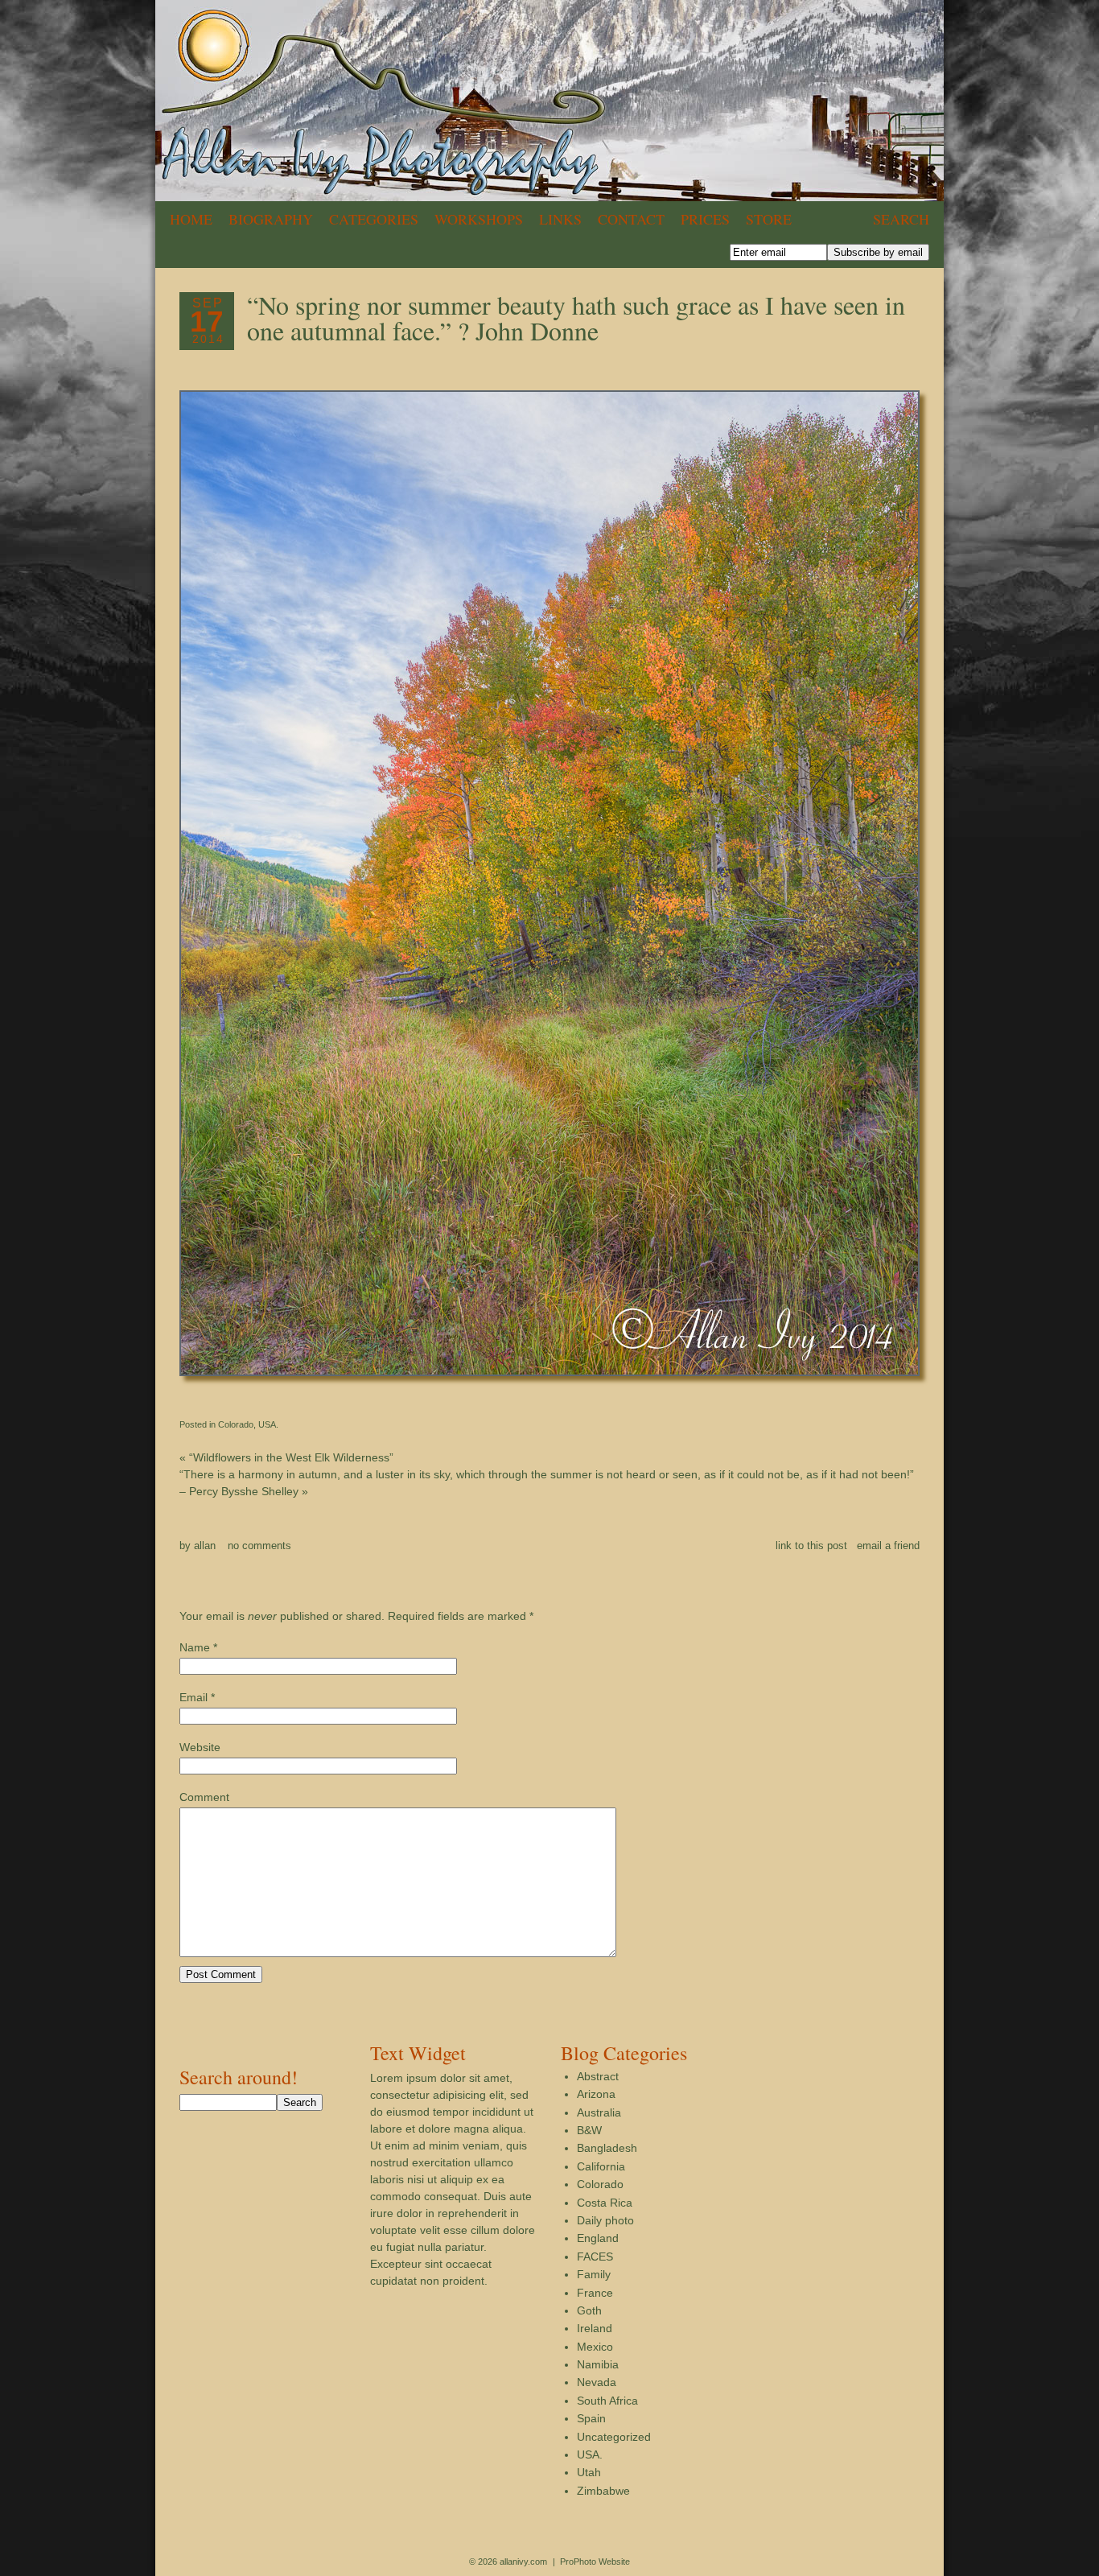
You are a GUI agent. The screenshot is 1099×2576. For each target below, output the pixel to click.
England (598, 2238)
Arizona (596, 2094)
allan (205, 1546)
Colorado (236, 1424)
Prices (705, 219)
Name (195, 1647)
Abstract (598, 2076)
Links (560, 219)
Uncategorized (614, 2437)
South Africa (607, 2401)
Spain (591, 2418)
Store (769, 219)
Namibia (598, 2364)
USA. (268, 1424)
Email (193, 1697)
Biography (271, 219)
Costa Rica (605, 2203)
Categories (374, 219)
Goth (589, 2310)
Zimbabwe (603, 2491)
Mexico (595, 2347)
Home (191, 219)
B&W (589, 2130)
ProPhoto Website (595, 2562)
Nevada (597, 2382)
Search (901, 219)
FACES (595, 2257)
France (595, 2293)
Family (594, 2274)
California (601, 2166)
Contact (631, 219)
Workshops (479, 219)
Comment (204, 1797)
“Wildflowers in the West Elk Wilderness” (286, 1457)
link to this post (811, 1546)
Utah (589, 2472)
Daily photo (605, 2220)
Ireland (595, 2328)
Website (200, 1747)
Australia (599, 2112)
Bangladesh (607, 2148)
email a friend (888, 1546)
